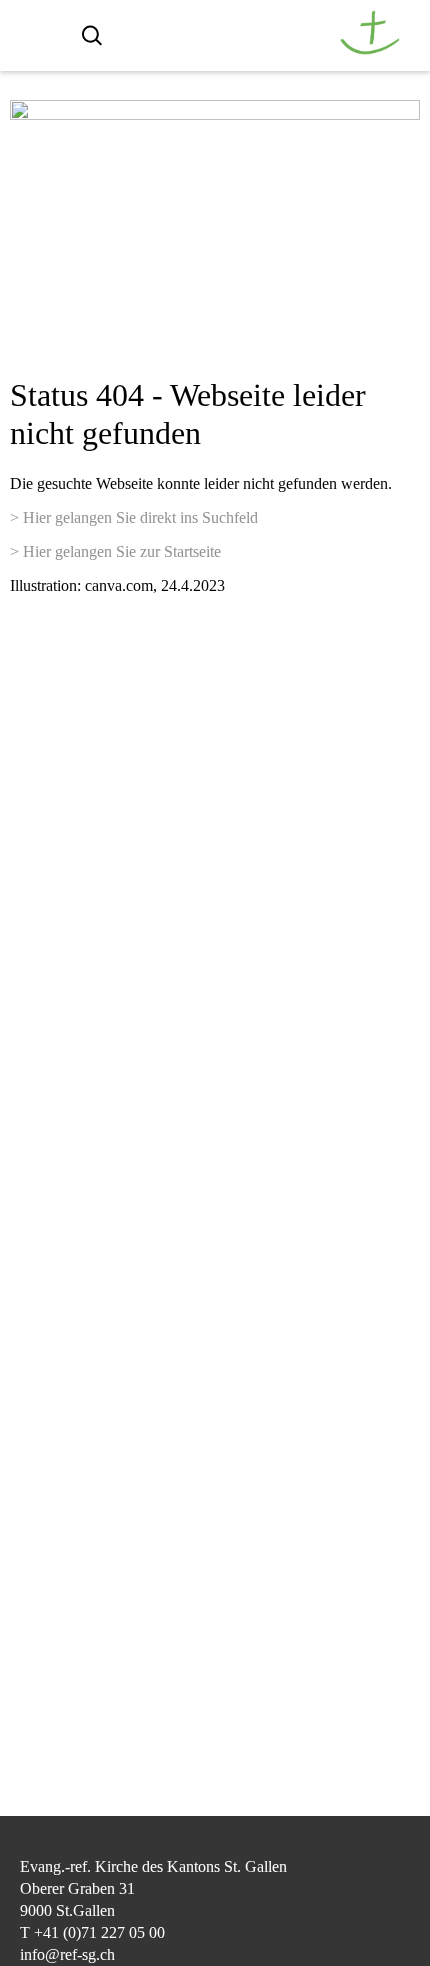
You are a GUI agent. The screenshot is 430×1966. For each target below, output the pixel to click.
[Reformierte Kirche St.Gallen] (370, 49)
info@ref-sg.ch (67, 1954)
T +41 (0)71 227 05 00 (92, 1932)
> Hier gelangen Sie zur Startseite (115, 551)
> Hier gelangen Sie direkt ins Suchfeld (134, 517)
